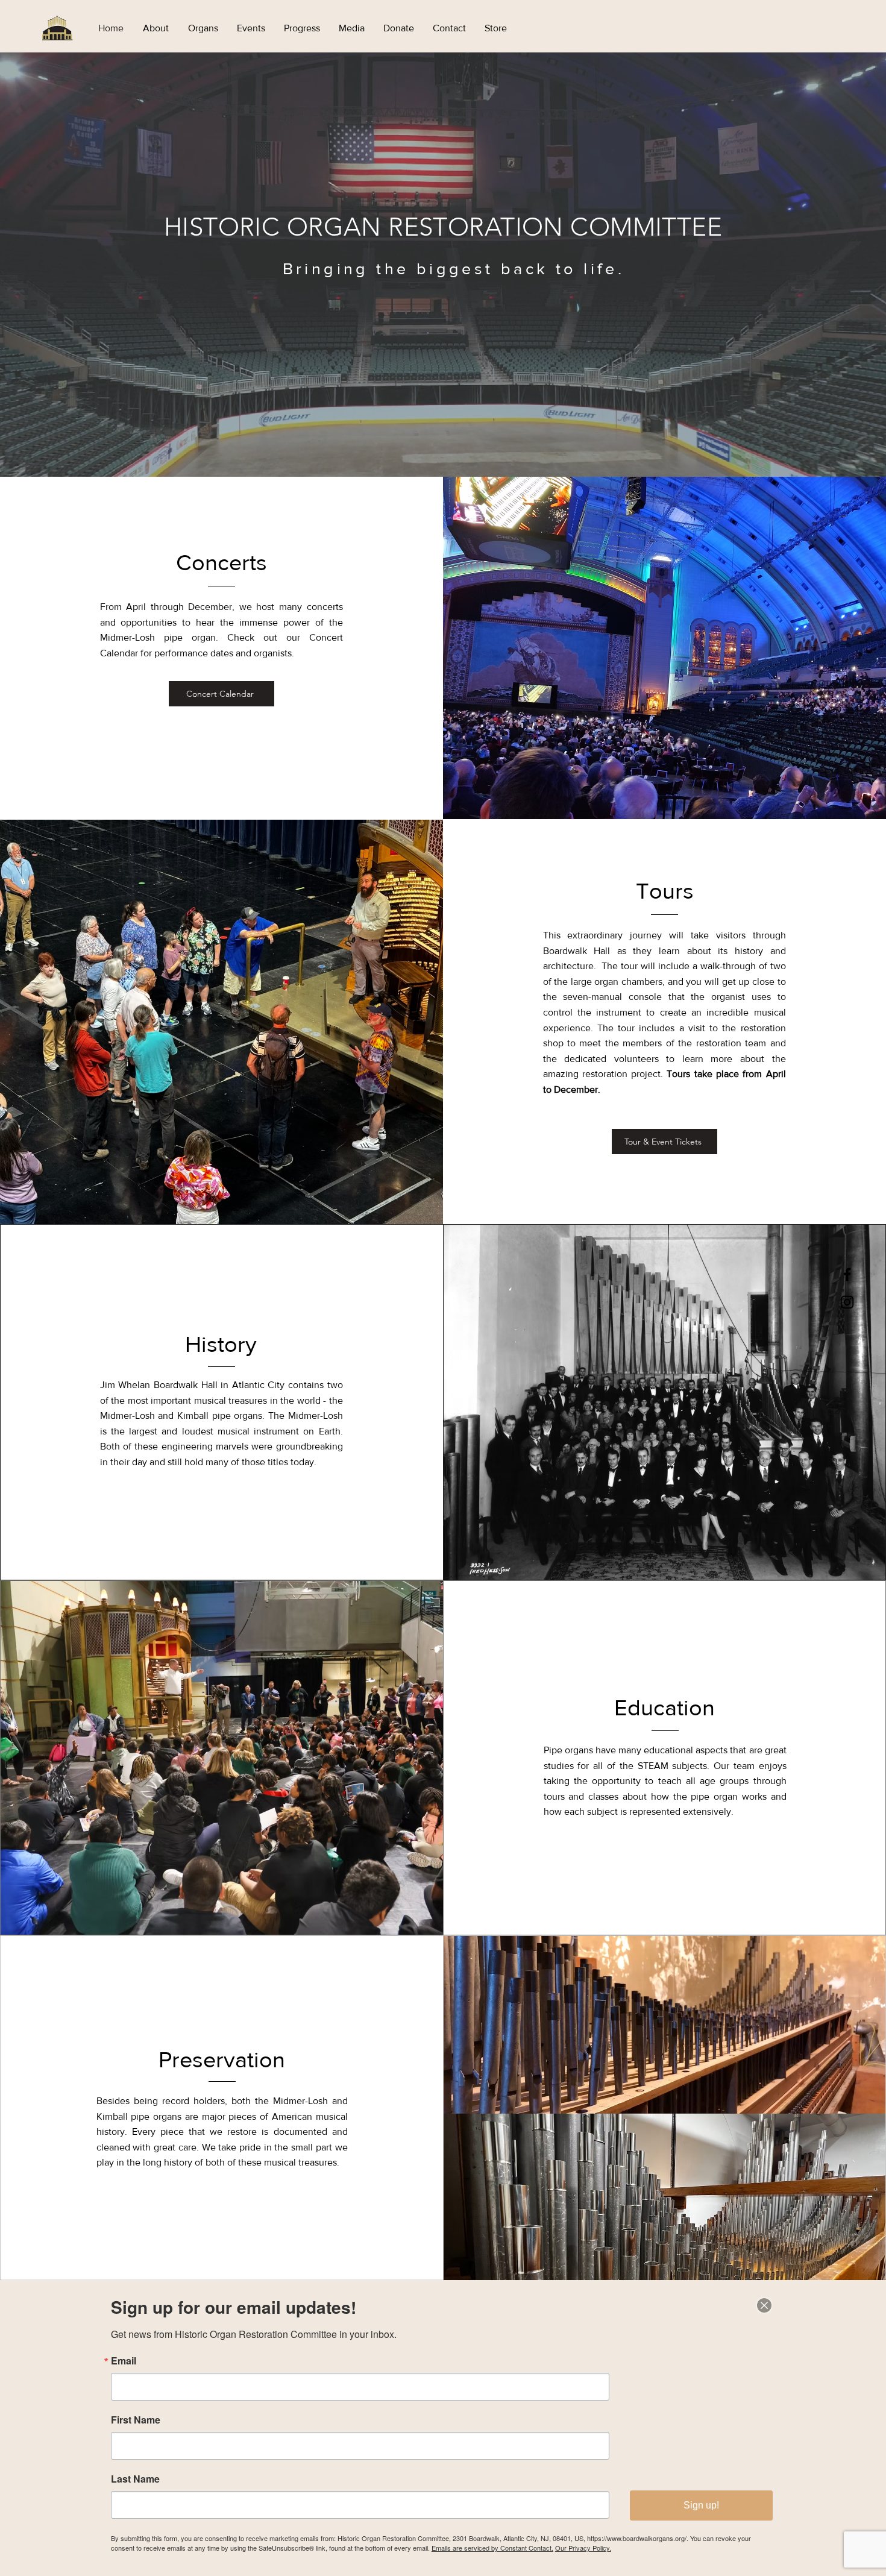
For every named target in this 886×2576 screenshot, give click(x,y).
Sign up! (701, 2505)
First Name (136, 2420)
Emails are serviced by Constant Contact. (492, 2548)
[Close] (764, 2305)
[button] (156, 28)
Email (124, 2361)
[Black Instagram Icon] (847, 1302)
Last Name (135, 2479)
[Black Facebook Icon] (847, 1274)
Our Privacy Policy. (583, 2548)
